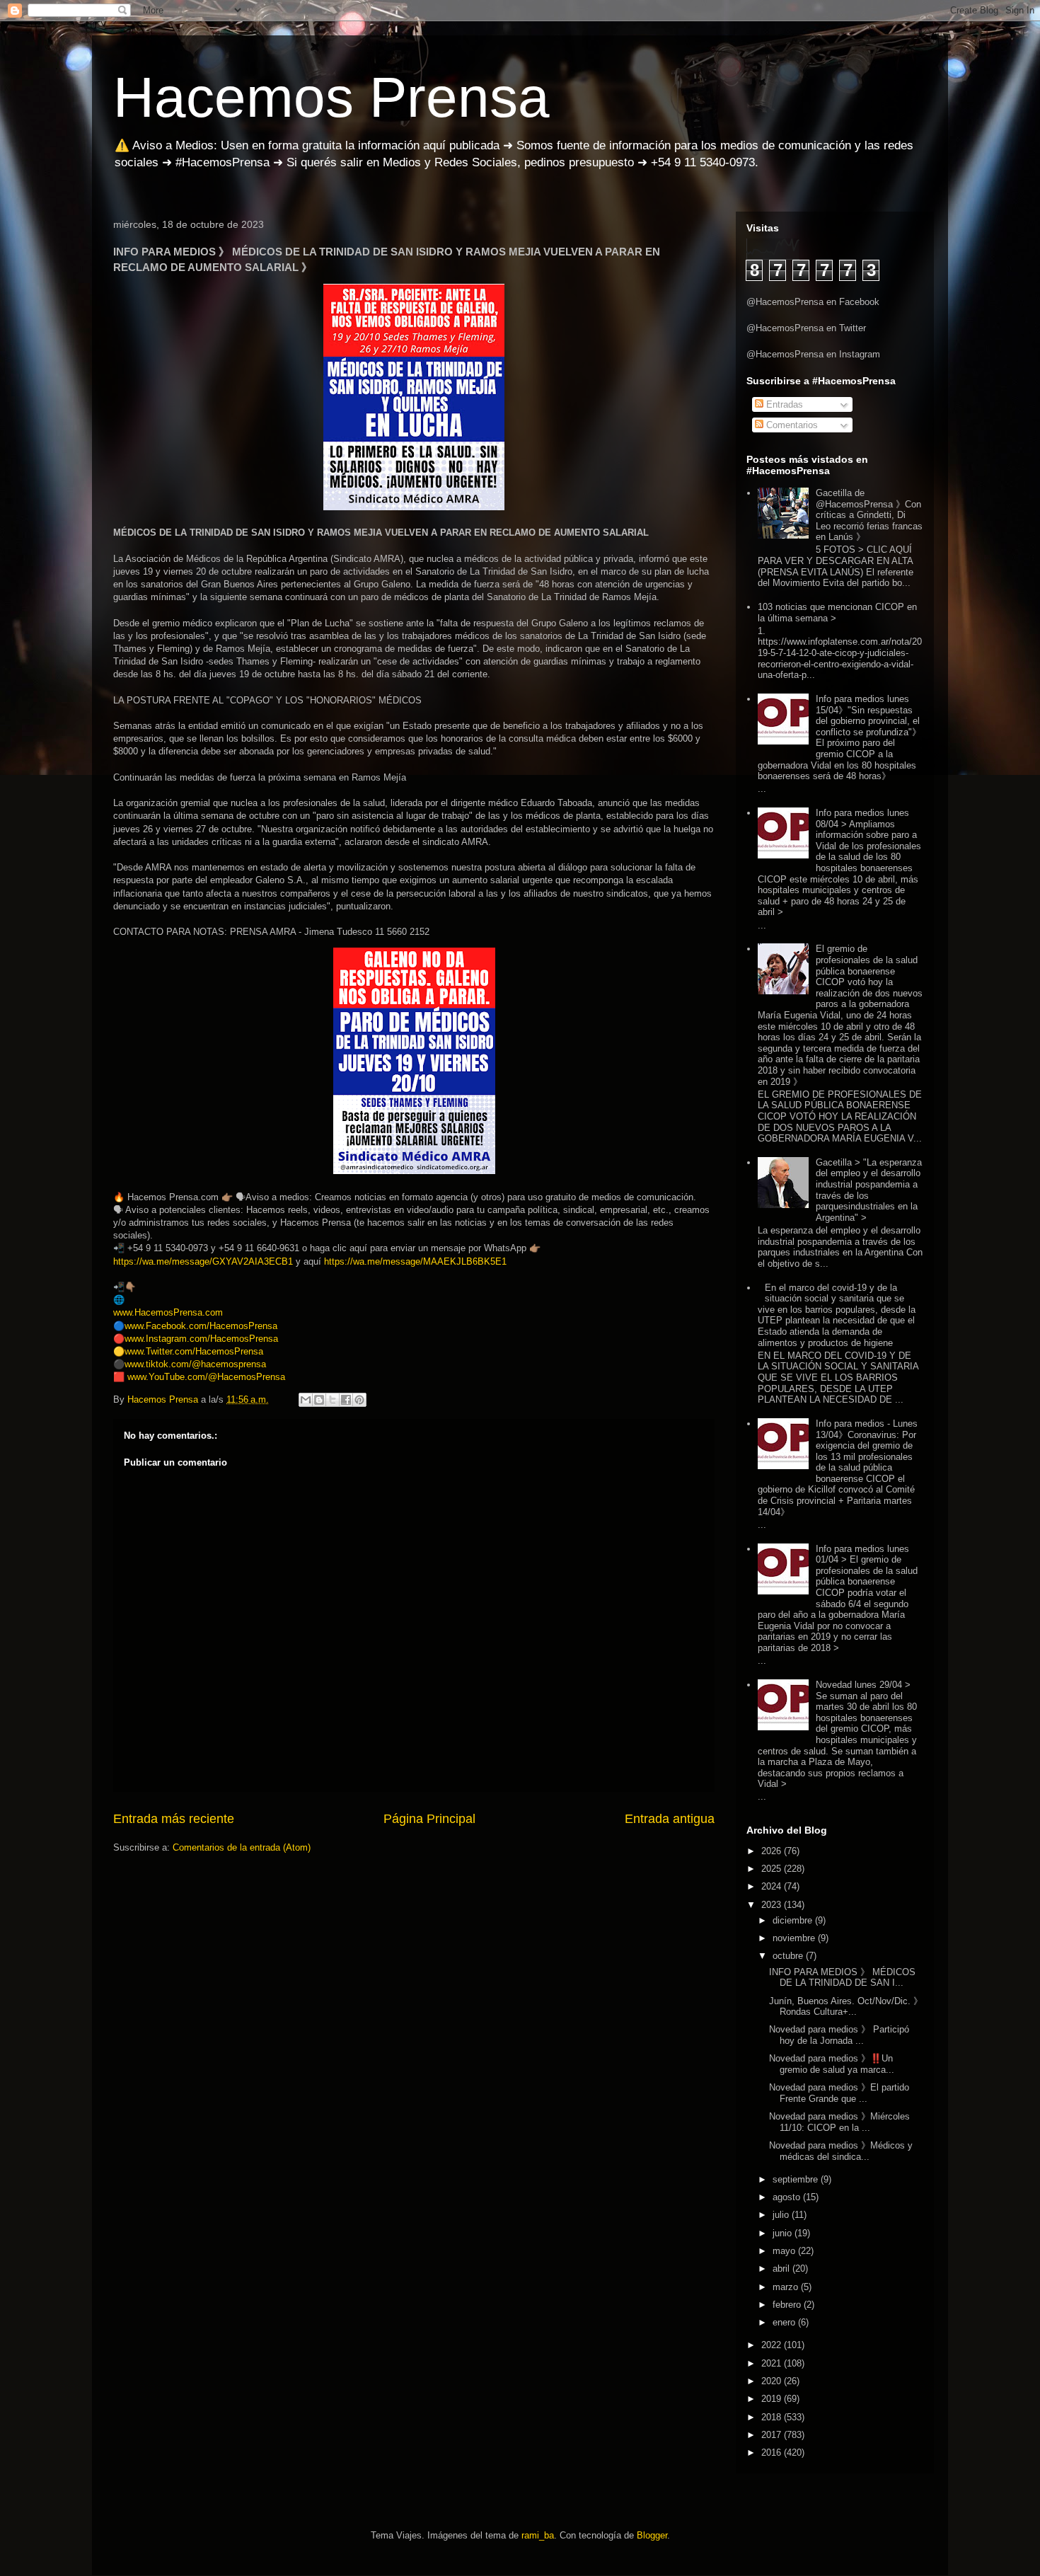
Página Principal (429, 1819)
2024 (773, 1886)
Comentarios (791, 425)
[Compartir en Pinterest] (359, 1400)
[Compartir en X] (333, 1400)
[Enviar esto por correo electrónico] (306, 1400)
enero (785, 2322)
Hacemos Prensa (331, 97)
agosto (788, 2197)
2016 (773, 2453)
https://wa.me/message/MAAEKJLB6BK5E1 (415, 1261)
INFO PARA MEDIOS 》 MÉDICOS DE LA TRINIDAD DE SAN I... (842, 1978)
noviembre (795, 1938)
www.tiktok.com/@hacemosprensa (195, 1364)
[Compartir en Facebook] (346, 1400)
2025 (773, 1869)
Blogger (652, 2535)
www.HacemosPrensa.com (168, 1312)
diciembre (794, 1920)
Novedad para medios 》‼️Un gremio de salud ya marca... (832, 2064)
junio (784, 2233)
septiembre (797, 2179)
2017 (773, 2435)
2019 (773, 2399)
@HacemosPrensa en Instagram (813, 354)
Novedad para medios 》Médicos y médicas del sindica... (841, 2151)
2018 (773, 2417)
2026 (773, 1851)
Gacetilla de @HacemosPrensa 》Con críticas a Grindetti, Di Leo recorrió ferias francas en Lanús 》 (869, 515)
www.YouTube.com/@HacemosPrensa (206, 1377)
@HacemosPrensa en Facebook (813, 302)
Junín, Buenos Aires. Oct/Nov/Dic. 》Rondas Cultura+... (846, 2007)
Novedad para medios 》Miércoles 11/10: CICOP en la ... (839, 2122)
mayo (785, 2251)
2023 (773, 1905)
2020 (773, 2381)
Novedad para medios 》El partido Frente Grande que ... (839, 2093)
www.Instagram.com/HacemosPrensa (201, 1339)
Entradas (783, 404)
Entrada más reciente (174, 1819)
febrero (788, 2305)
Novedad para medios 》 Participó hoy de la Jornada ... (839, 2035)
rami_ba (538, 2535)
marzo (787, 2287)
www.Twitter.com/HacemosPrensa (194, 1351)
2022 (773, 2345)
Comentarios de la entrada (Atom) (242, 1847)
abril (782, 2269)
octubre (789, 1956)
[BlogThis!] (319, 1400)
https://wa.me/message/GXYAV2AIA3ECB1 (203, 1261)
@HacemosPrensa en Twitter (806, 328)
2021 (773, 2363)
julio (782, 2215)
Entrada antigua (670, 1819)
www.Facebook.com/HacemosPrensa (201, 1326)
